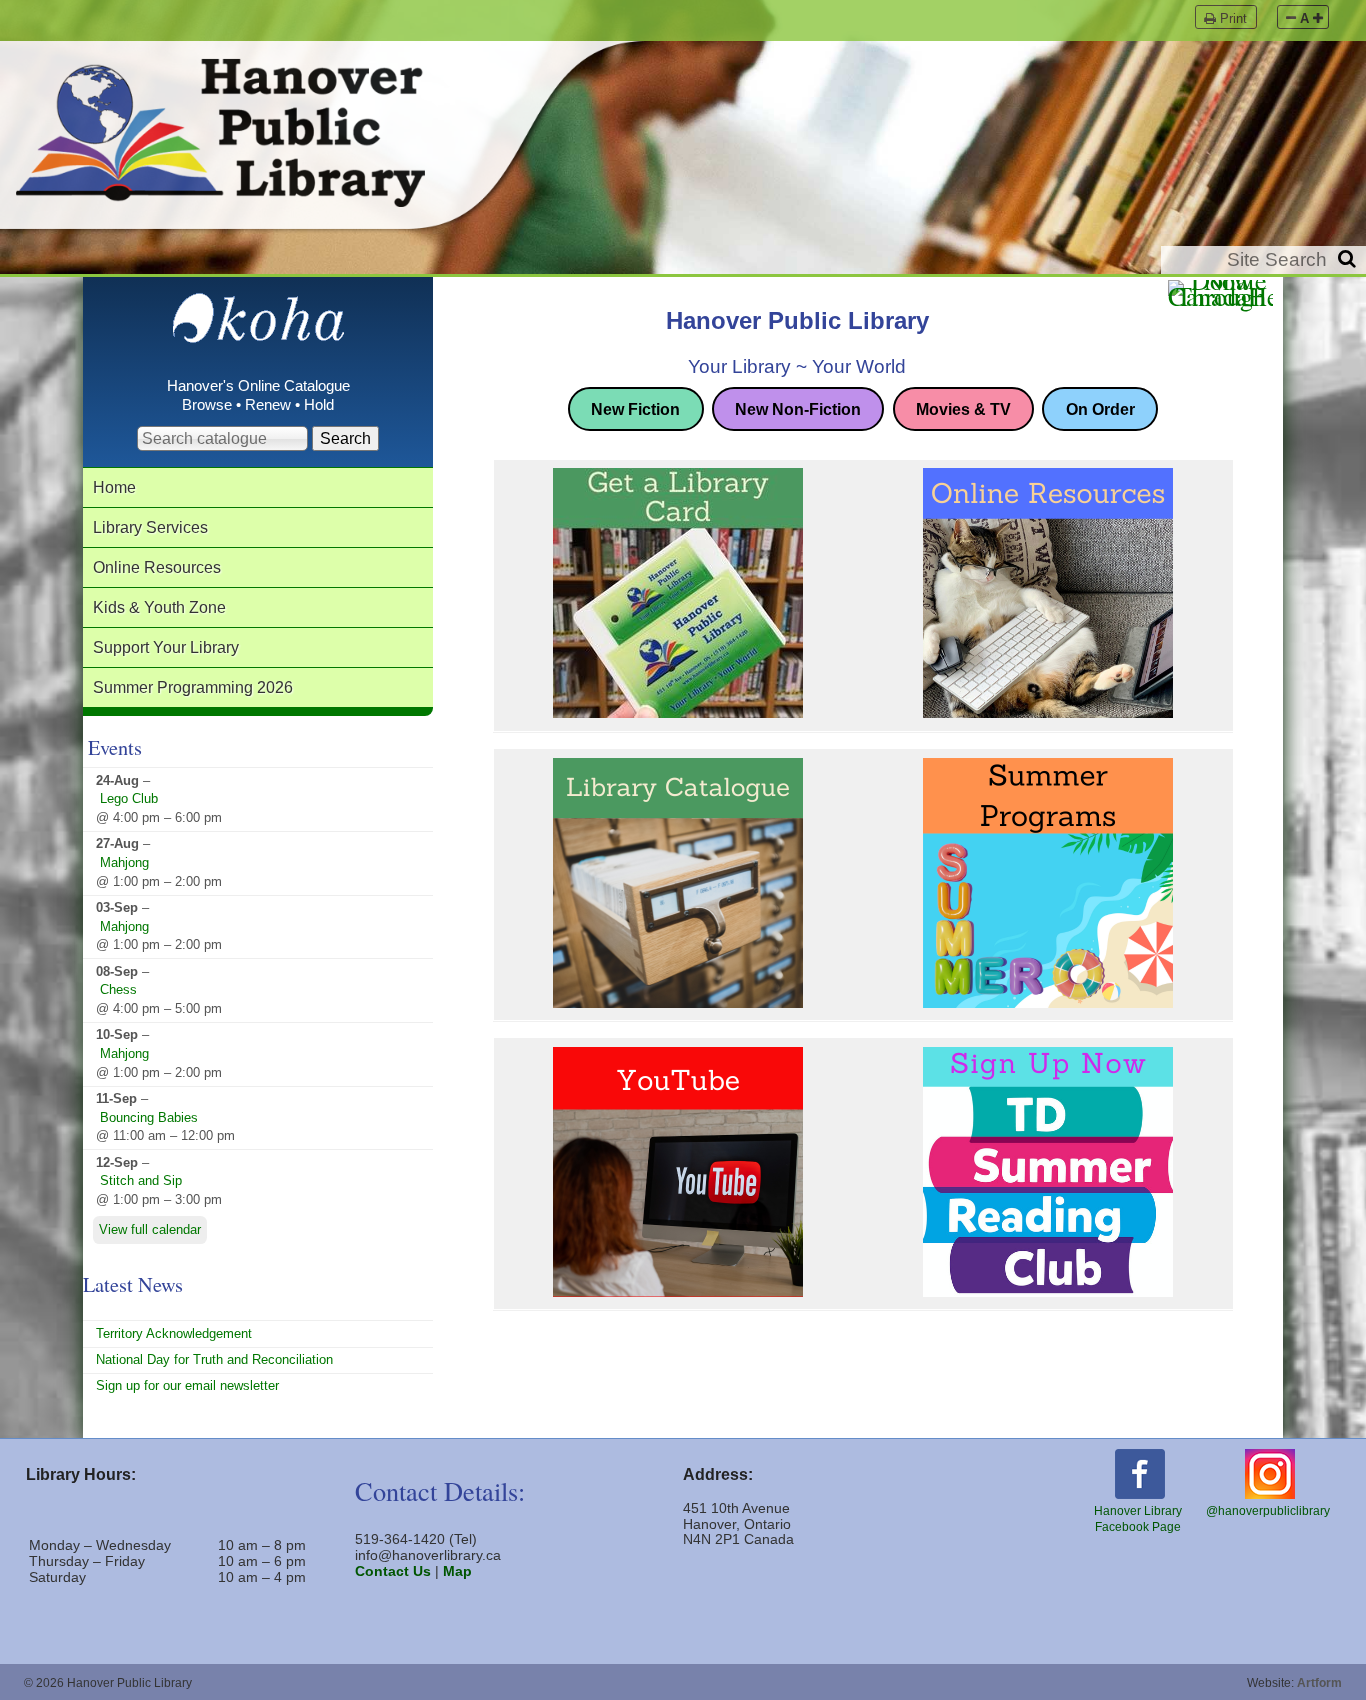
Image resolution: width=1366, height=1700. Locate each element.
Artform (1319, 1683)
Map (457, 1571)
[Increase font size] (1318, 18)
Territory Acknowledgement (174, 1333)
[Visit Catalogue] (258, 333)
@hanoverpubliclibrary (1268, 1511)
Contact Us (393, 1571)
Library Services (150, 527)
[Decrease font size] (1291, 18)
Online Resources (157, 567)
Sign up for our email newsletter (187, 1385)
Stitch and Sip (141, 1180)
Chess (118, 989)
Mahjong (124, 862)
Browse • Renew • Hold (258, 405)
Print (1233, 18)
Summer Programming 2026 (193, 687)
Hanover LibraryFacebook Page (1138, 1519)
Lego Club (129, 798)
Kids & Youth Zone (159, 607)
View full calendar (150, 1230)
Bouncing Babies (149, 1117)
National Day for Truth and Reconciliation (214, 1359)
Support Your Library (166, 647)
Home (114, 487)
